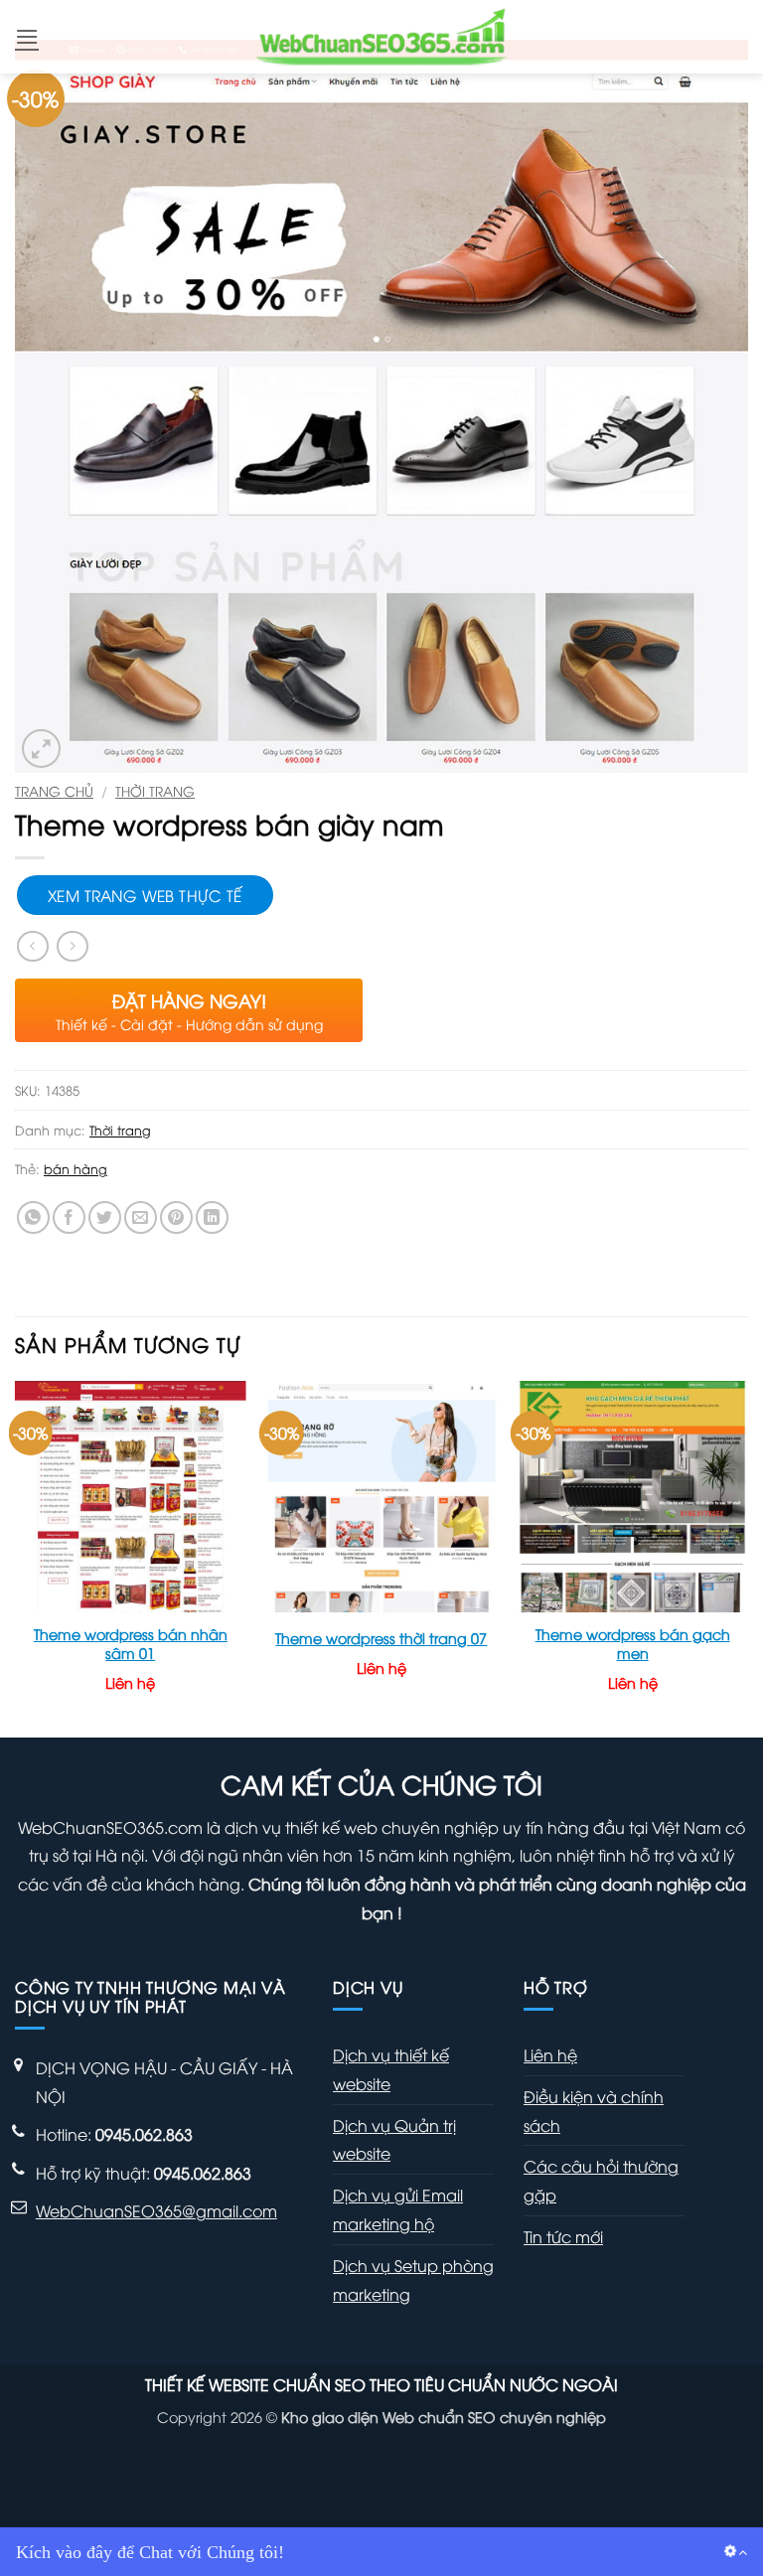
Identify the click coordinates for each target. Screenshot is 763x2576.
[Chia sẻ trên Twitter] (105, 1217)
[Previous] (16, 1557)
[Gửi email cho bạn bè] (141, 1217)
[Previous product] (72, 946)
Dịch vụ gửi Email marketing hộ (398, 2209)
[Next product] (32, 946)
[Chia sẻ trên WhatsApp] (33, 1217)
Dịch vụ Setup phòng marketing (413, 2279)
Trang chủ (54, 790)
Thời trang (155, 790)
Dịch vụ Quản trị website (394, 2139)
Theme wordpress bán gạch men (633, 1644)
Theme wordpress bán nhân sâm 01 (131, 1644)
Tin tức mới (563, 2236)
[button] (27, 36)
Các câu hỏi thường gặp (601, 2180)
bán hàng (76, 1168)
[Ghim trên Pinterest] (176, 1217)
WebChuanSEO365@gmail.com (156, 2210)
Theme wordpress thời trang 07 (381, 1638)
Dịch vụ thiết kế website (391, 2069)
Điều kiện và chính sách (594, 2111)
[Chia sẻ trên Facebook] (69, 1217)
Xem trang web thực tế (145, 895)
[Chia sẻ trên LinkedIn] (212, 1217)
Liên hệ (550, 2054)
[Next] (747, 1557)
